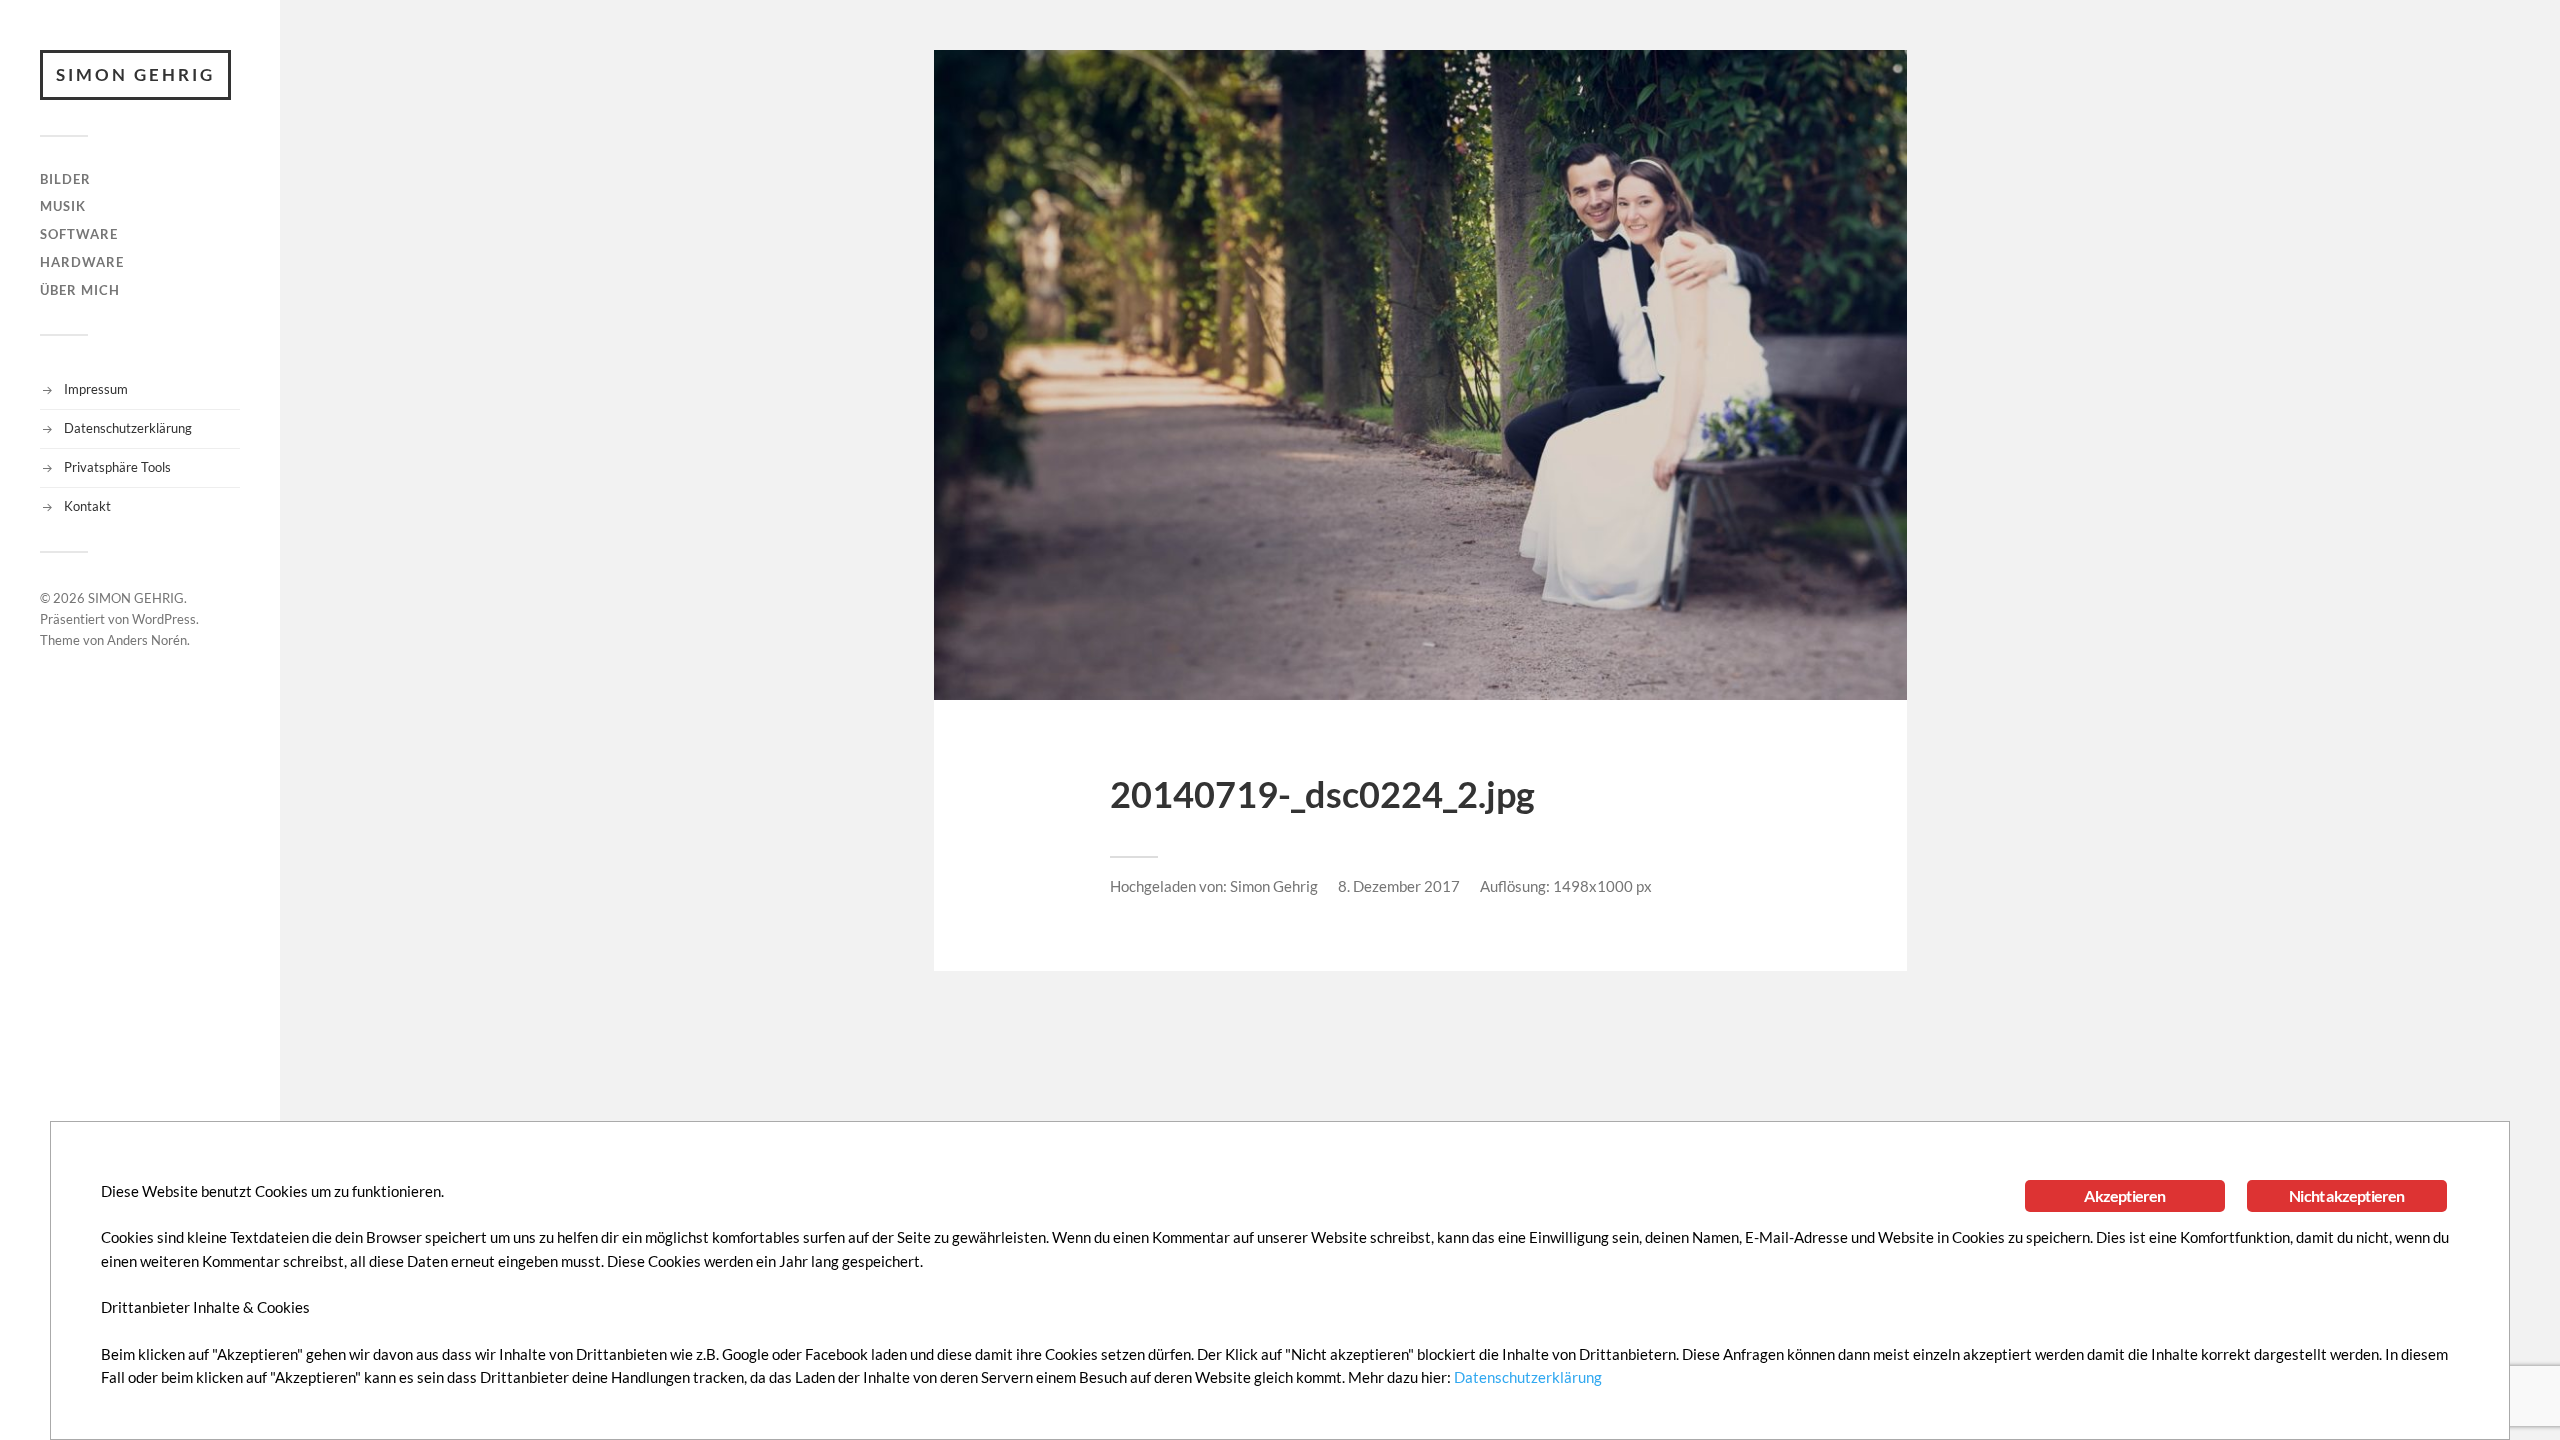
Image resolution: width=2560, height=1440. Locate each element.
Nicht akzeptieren (2346, 1195)
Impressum (96, 389)
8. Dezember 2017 (1399, 886)
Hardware (82, 262)
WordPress (164, 619)
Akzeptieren (2124, 1195)
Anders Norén (147, 640)
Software (79, 234)
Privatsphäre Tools (117, 467)
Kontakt (87, 506)
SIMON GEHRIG (135, 74)
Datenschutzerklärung (128, 428)
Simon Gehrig (1274, 886)
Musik (63, 206)
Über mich (80, 290)
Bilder (65, 179)
